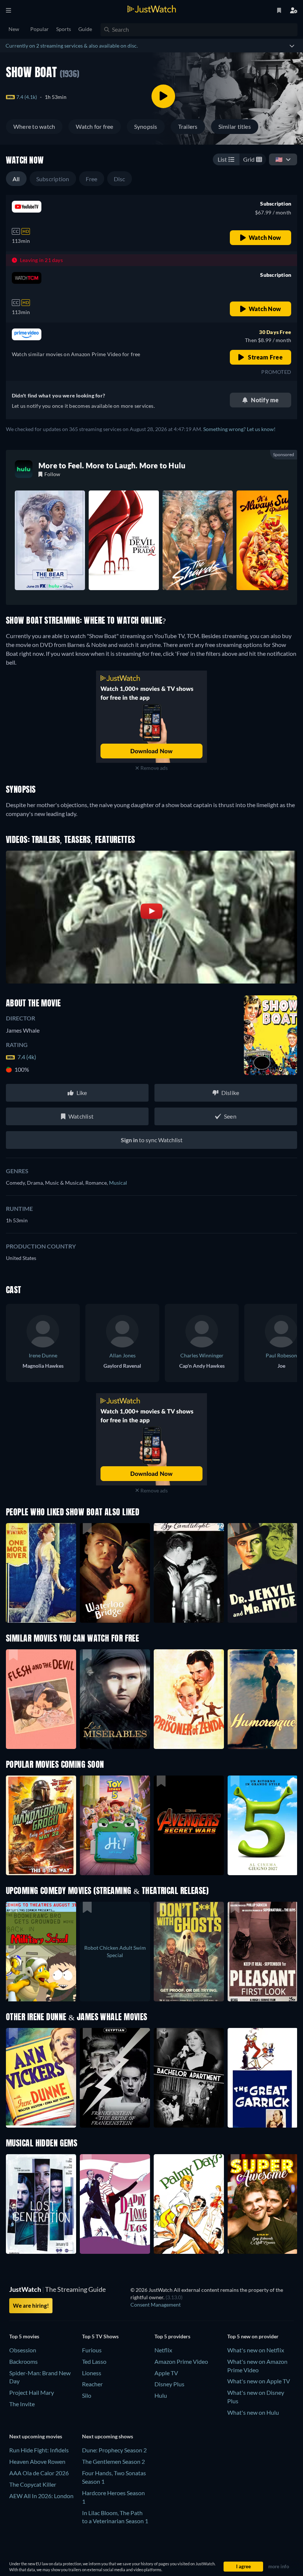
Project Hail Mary (32, 2392)
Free (92, 179)
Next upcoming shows (108, 2436)
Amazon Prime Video (181, 2361)
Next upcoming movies (36, 2436)
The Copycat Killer (33, 2484)
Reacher (92, 2384)
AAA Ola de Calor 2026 (39, 2473)
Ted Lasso (94, 2361)
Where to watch (34, 126)
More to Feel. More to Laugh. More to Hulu (112, 465)
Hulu (161, 2395)
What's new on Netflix (256, 2350)
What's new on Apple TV (259, 2381)
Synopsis (146, 126)
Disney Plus (169, 2384)
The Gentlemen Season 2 (113, 2461)
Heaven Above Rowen (37, 2461)
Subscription (53, 179)
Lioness (92, 2373)
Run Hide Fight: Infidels (39, 2450)
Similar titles (235, 126)
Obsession (23, 2350)
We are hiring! (31, 2305)
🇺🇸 (279, 159)
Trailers (188, 126)
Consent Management (156, 2305)
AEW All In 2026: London (41, 2496)
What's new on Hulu (253, 2412)
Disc (120, 179)
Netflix (163, 2350)
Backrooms (23, 2361)
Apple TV (166, 2373)
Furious (92, 2350)
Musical (118, 1183)
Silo (87, 2395)
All (16, 179)
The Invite (22, 2404)
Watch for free (94, 126)
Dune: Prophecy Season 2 (114, 2450)
